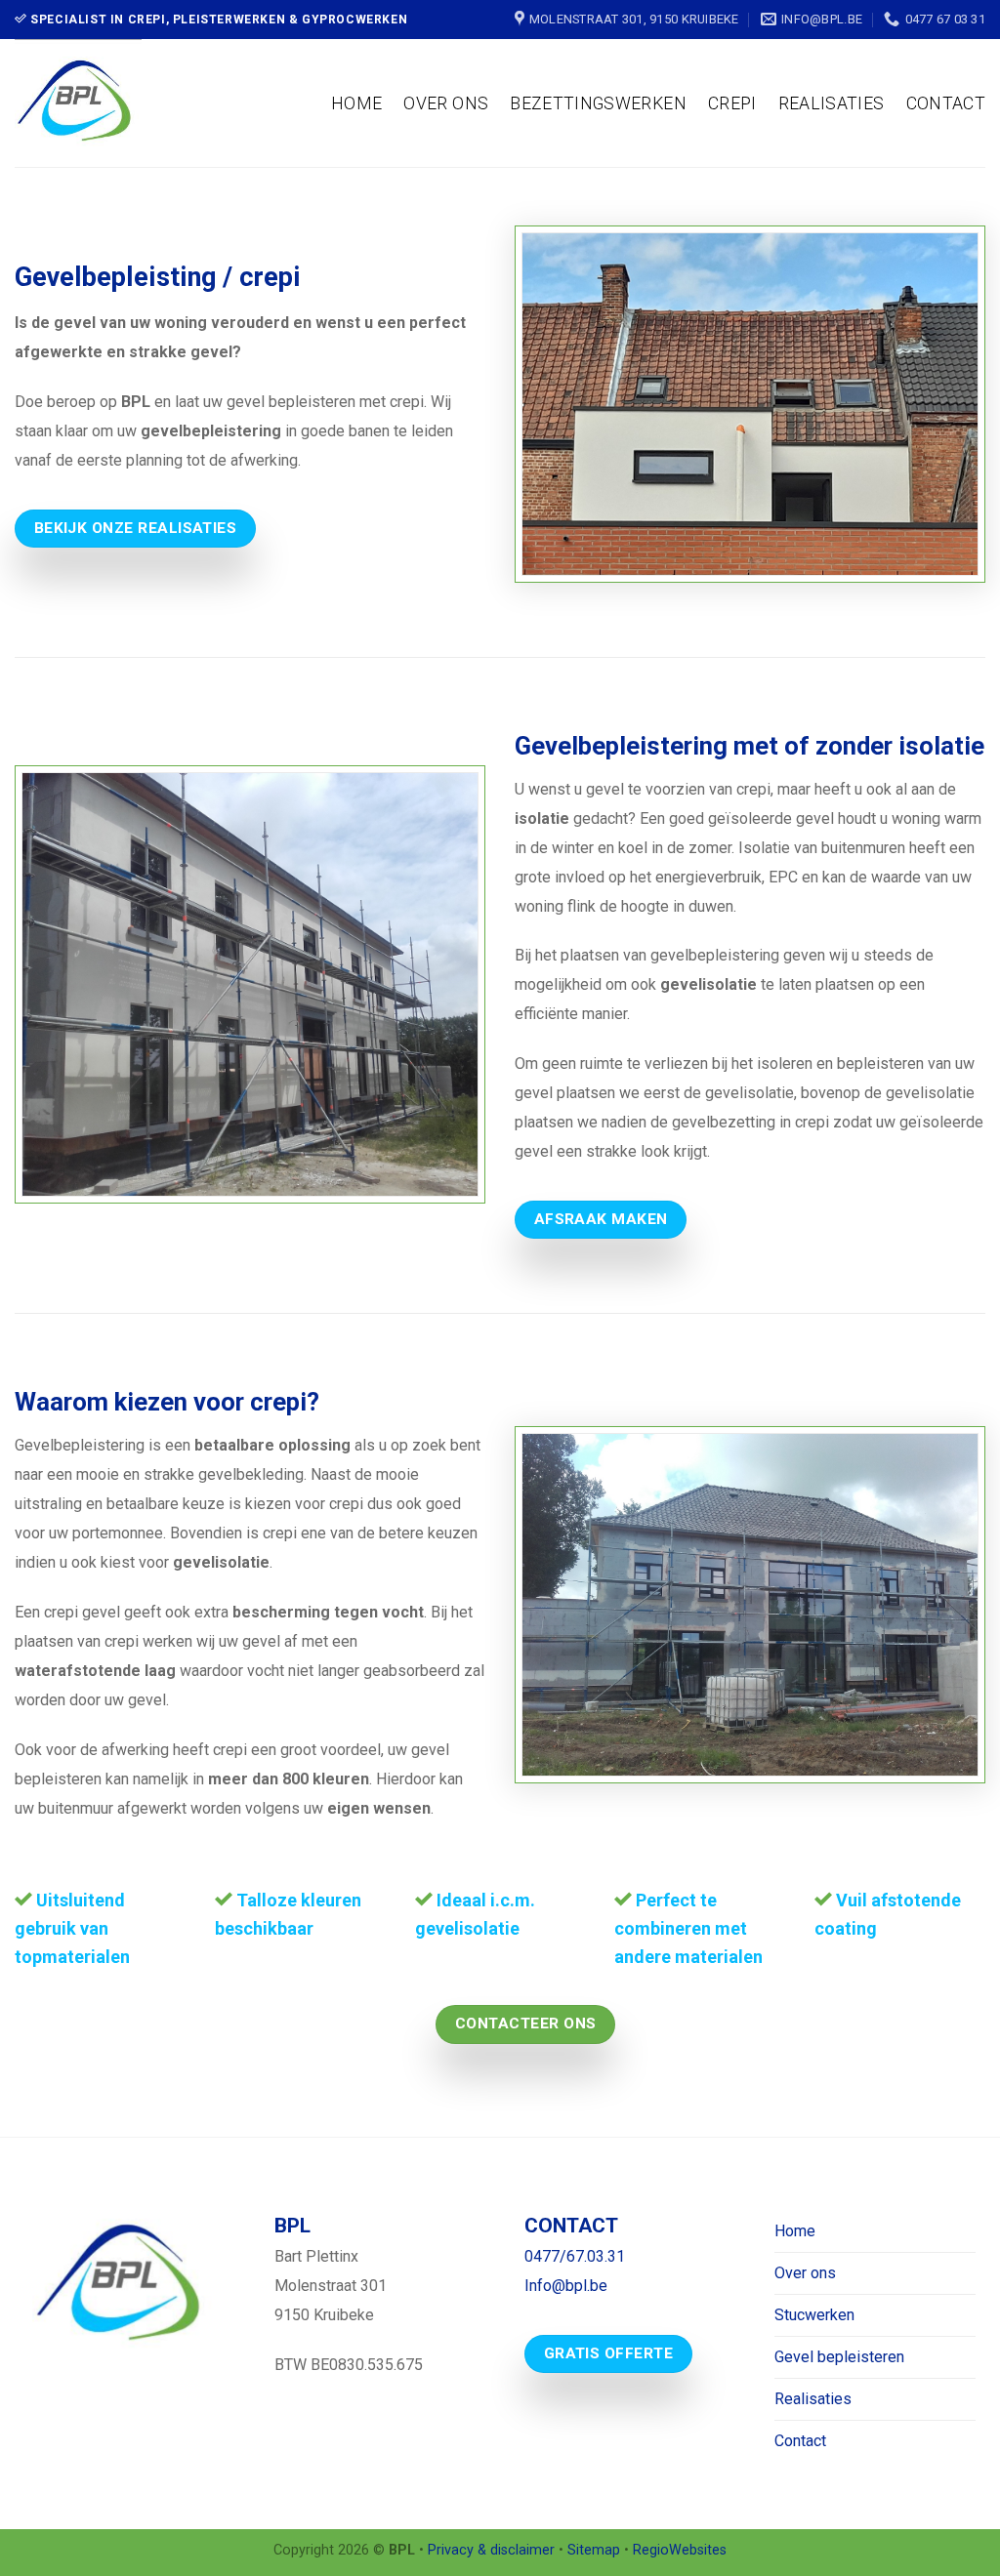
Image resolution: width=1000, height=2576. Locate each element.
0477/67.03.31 (575, 2256)
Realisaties (832, 103)
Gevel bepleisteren (839, 2357)
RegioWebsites (680, 2550)
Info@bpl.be (566, 2286)
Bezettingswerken (598, 103)
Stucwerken (814, 2315)
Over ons (446, 103)
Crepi (732, 103)
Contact (946, 103)
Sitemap (594, 2550)
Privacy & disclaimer (491, 2550)
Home (356, 103)
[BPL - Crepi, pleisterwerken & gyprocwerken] (111, 103)
